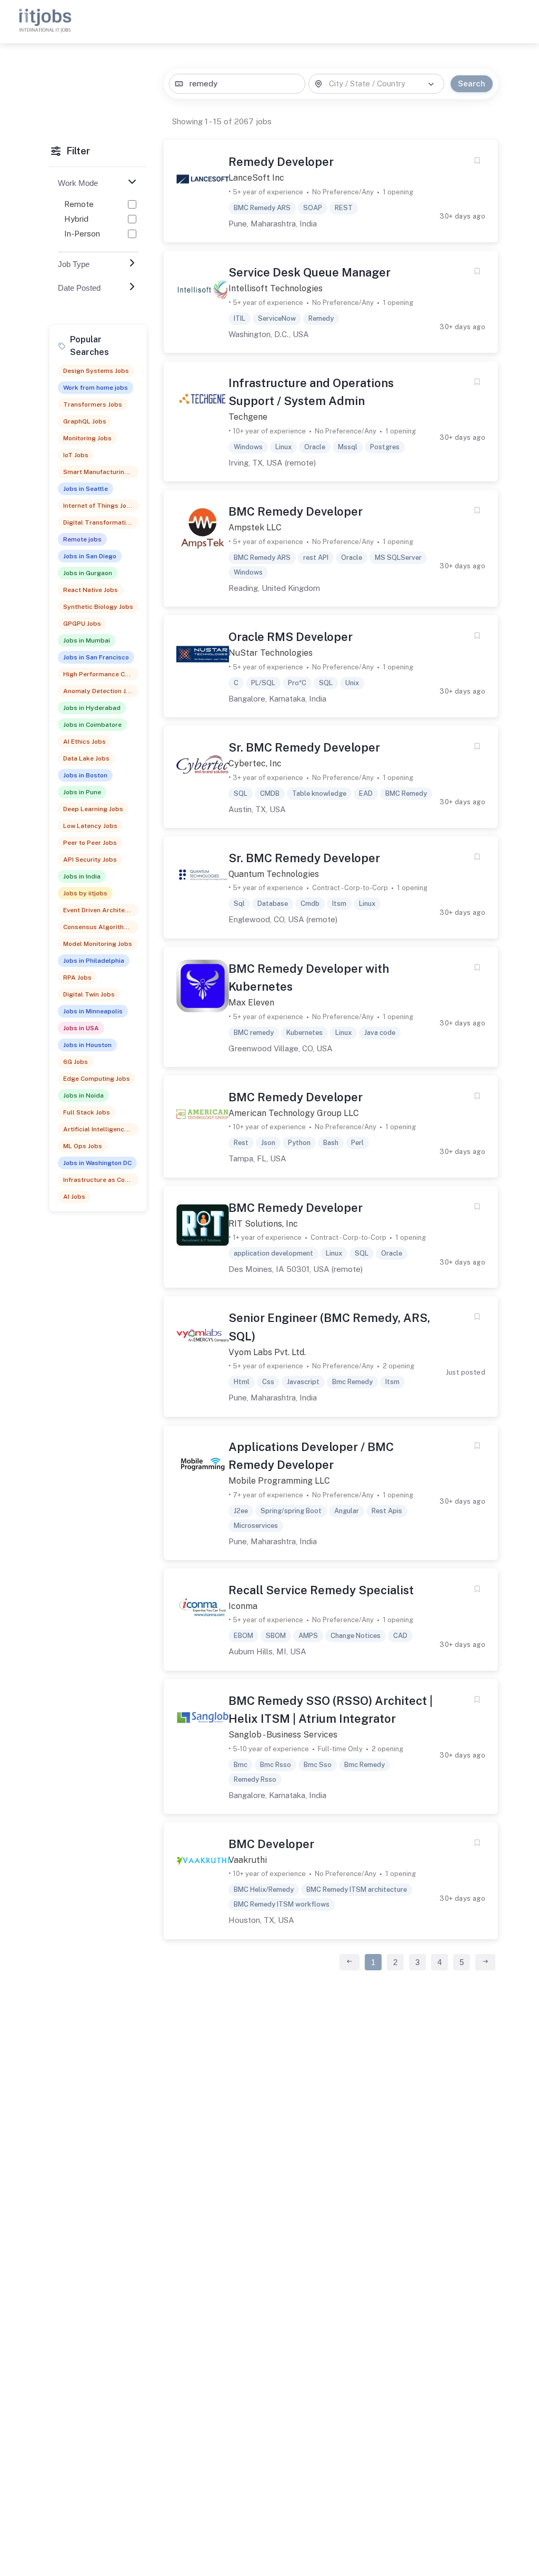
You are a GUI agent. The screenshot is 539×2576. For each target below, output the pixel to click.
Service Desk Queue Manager (310, 272)
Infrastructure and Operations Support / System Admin (311, 392)
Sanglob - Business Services (283, 1735)
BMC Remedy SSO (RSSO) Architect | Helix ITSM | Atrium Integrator (331, 1710)
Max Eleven (251, 1003)
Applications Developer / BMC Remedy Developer (311, 1456)
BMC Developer (271, 1844)
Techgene (248, 417)
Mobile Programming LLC (279, 1481)
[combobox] (237, 84)
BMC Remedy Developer (296, 511)
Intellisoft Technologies (276, 288)
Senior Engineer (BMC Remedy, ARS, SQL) (329, 1327)
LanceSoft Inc (256, 178)
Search (472, 83)
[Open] (431, 84)
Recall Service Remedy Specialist (321, 1590)
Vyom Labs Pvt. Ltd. (267, 1352)
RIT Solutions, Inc (263, 1224)
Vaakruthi (248, 1860)
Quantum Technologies (274, 874)
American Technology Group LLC (294, 1113)
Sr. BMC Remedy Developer (304, 747)
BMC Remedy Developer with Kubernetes (309, 978)
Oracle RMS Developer (291, 637)
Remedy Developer (281, 162)
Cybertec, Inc (255, 763)
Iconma (243, 1606)
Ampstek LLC (255, 527)
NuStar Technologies (271, 653)
